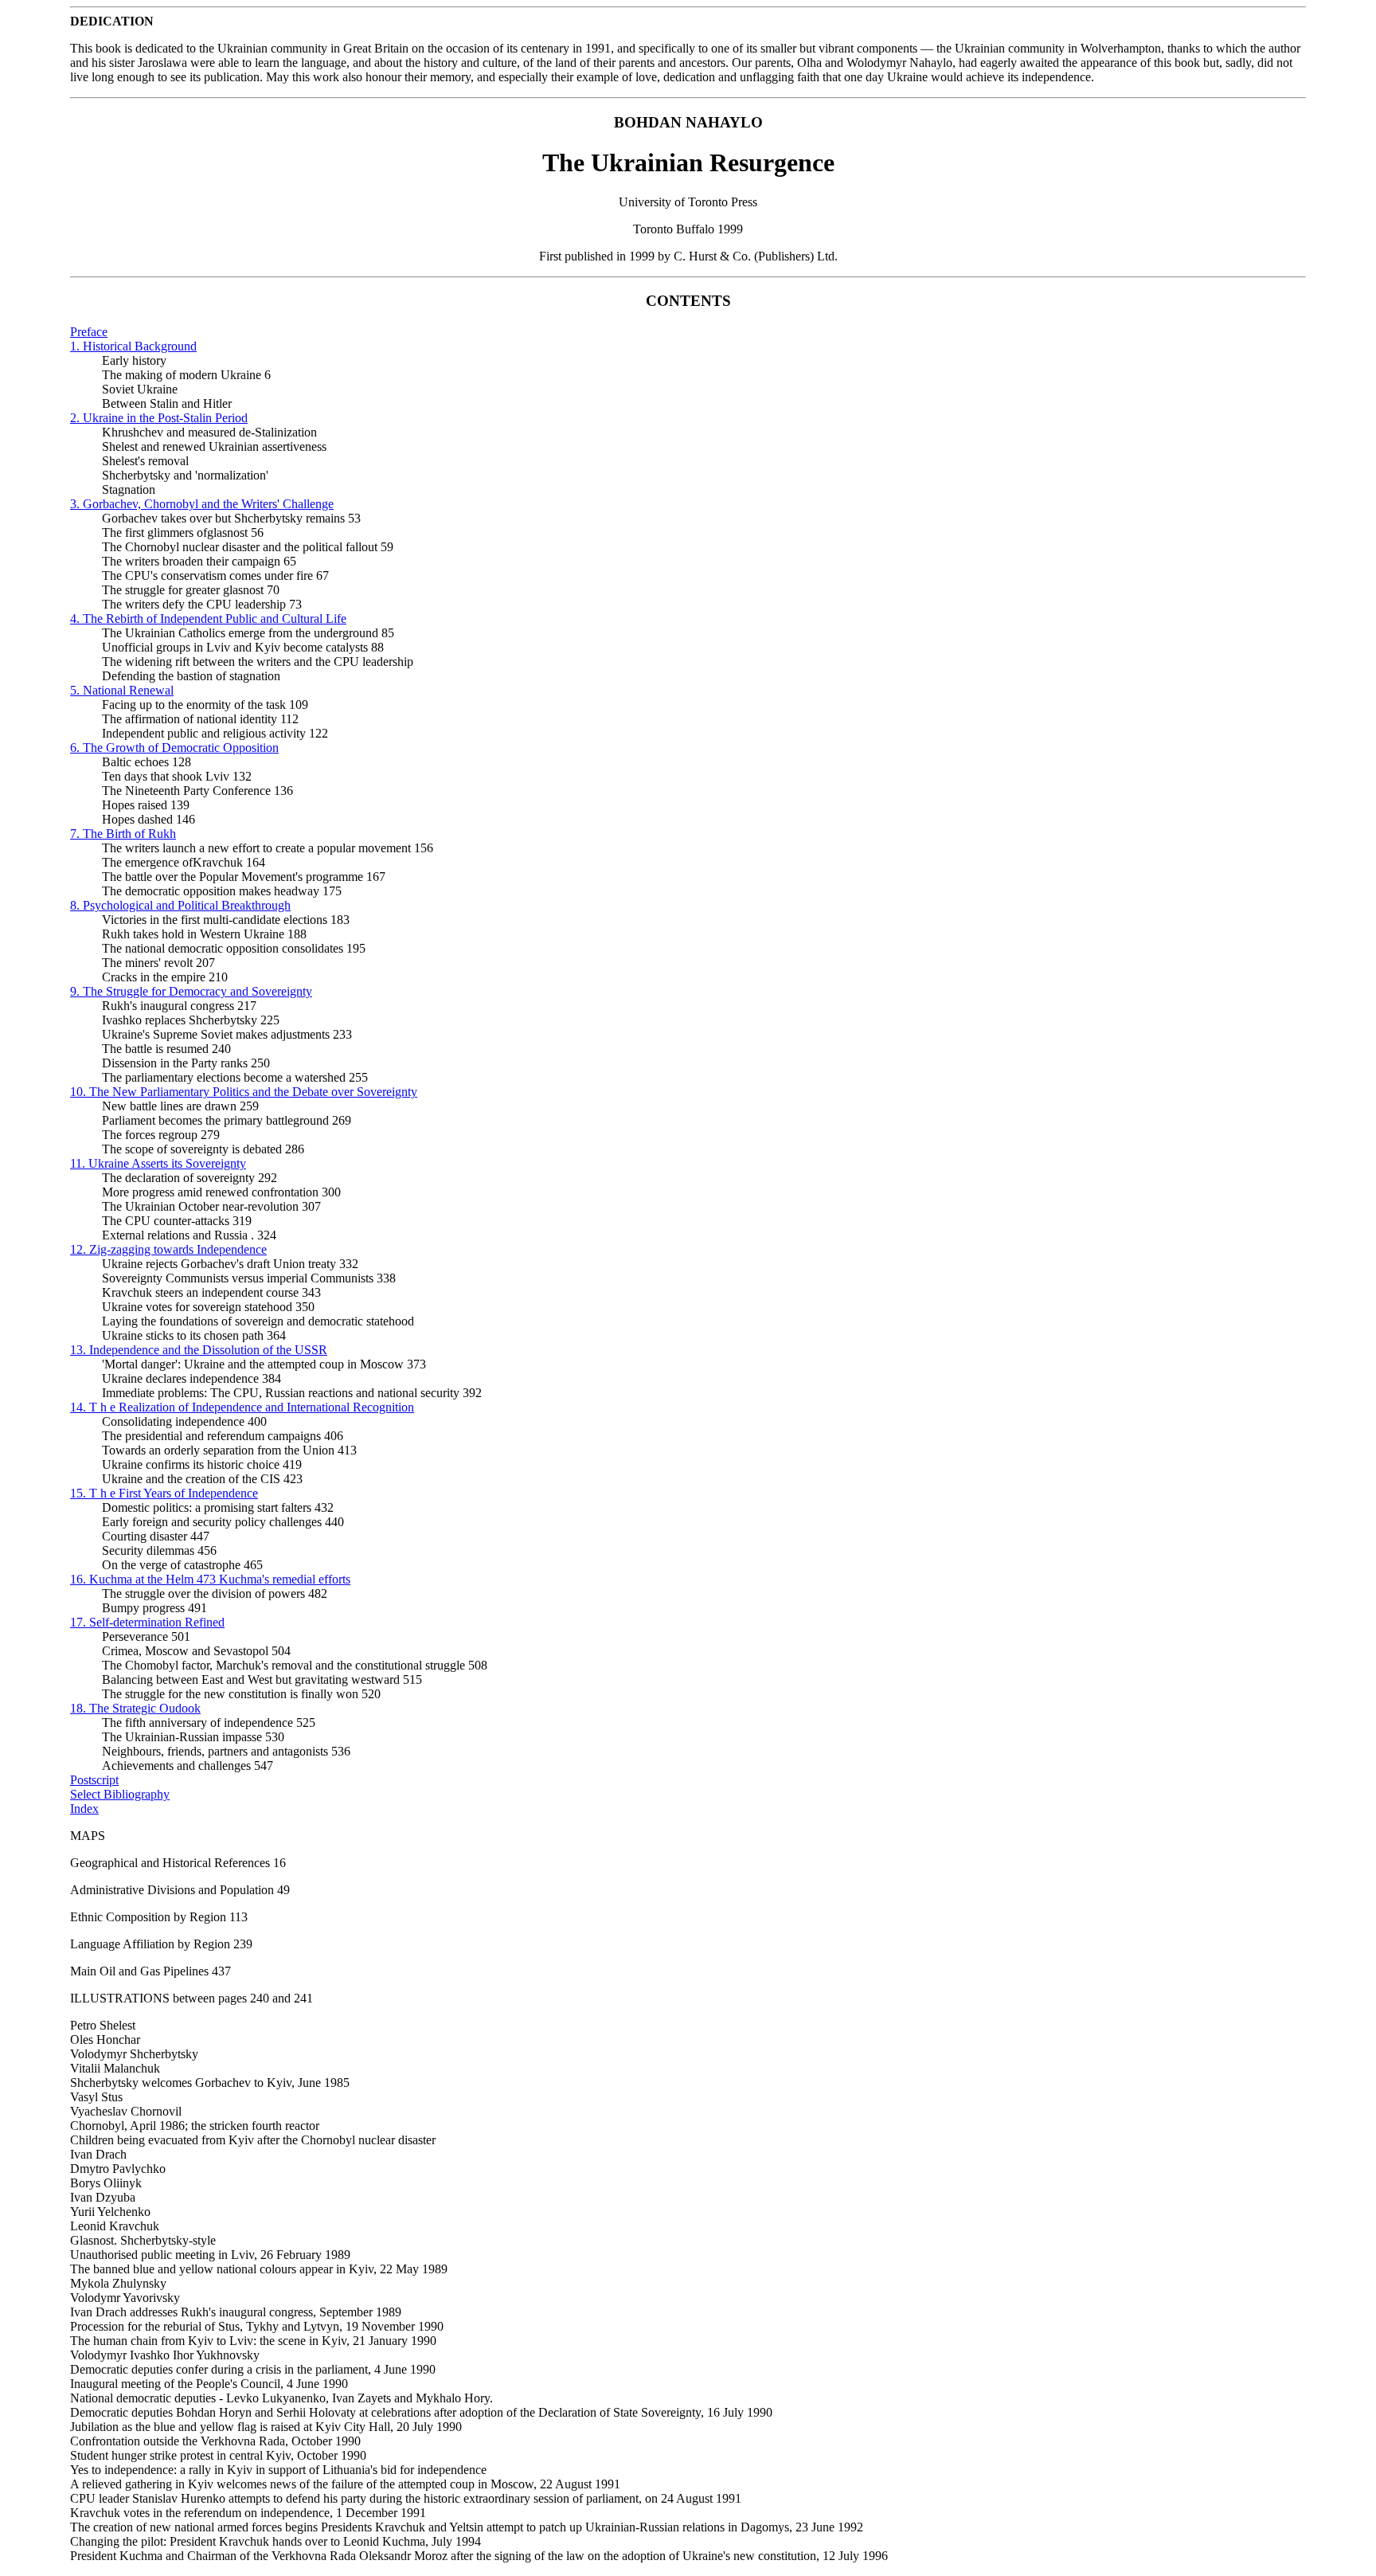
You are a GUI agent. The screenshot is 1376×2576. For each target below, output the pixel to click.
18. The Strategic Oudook (135, 1708)
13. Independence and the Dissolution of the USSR (199, 1350)
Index (84, 1809)
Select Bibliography (120, 1794)
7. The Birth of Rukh (123, 834)
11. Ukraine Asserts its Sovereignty (158, 1163)
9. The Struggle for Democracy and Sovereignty (191, 991)
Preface (89, 332)
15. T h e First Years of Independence (164, 1493)
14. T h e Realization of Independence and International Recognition (242, 1407)
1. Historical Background (133, 346)
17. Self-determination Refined (147, 1622)
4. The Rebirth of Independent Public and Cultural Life (208, 619)
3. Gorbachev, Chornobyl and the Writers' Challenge (202, 504)
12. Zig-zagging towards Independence (168, 1249)
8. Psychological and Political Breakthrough (180, 905)
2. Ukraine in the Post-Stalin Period (159, 418)
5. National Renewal (122, 690)
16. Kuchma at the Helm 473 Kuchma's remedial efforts (210, 1579)
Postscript (94, 1780)
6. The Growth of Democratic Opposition (174, 748)
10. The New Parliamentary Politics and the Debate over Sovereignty (244, 1092)
